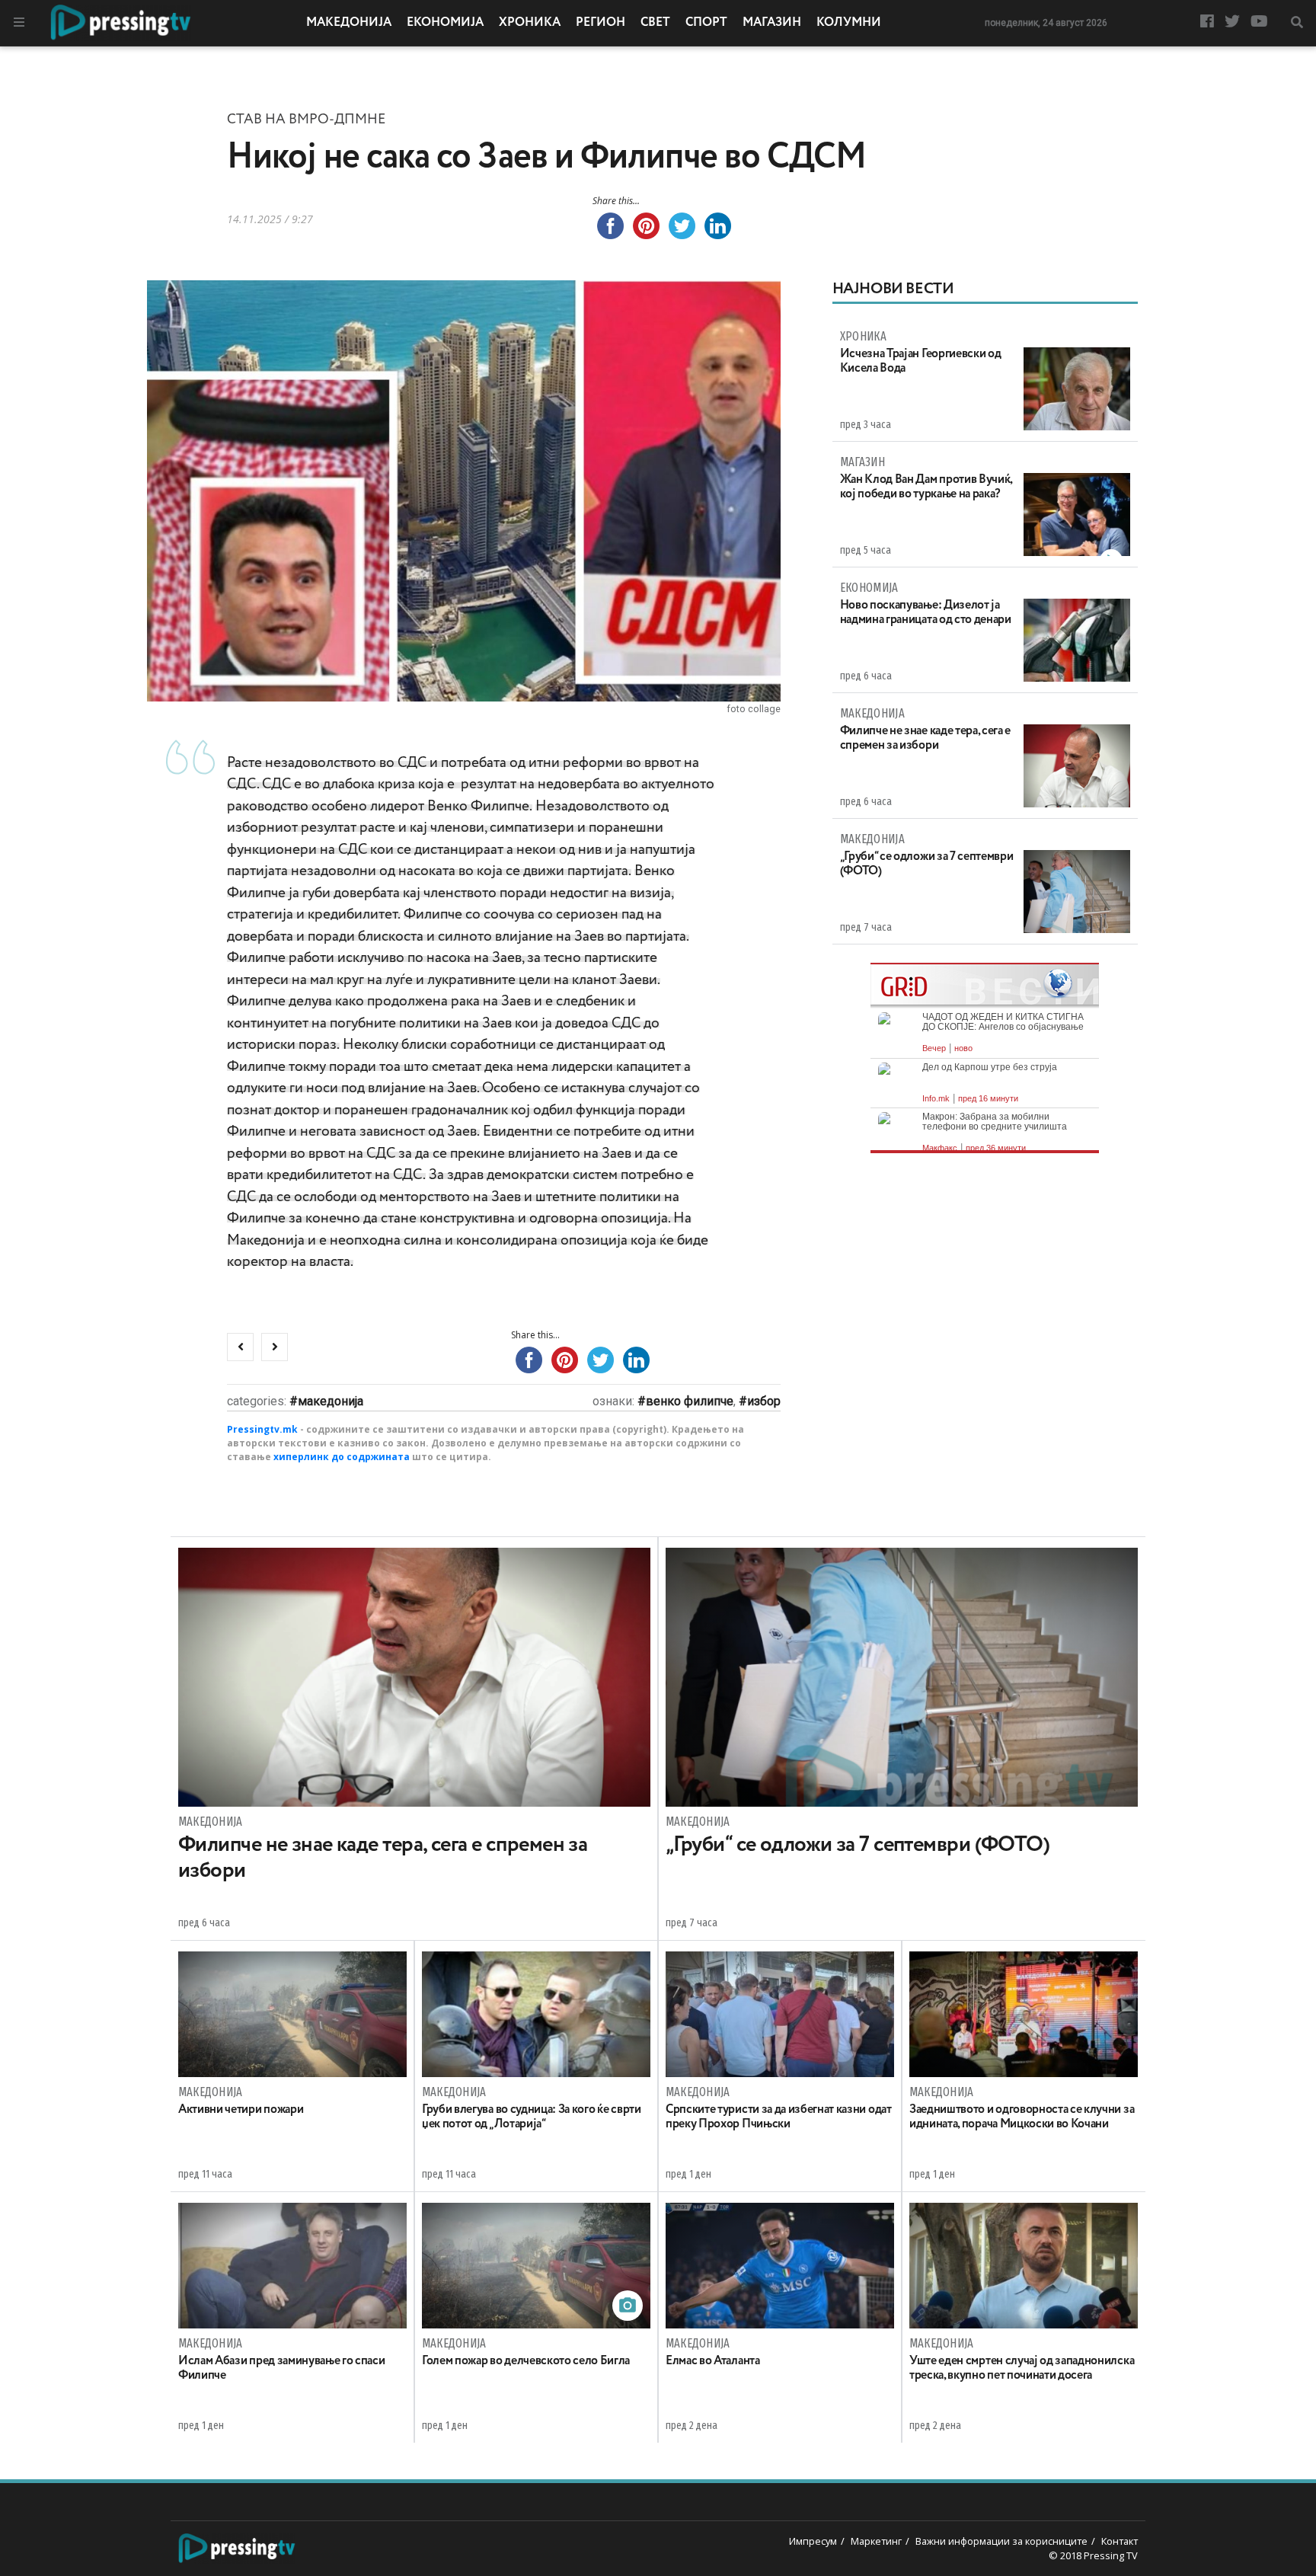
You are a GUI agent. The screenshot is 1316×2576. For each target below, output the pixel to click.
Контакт (1120, 2541)
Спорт (706, 23)
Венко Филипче (690, 1401)
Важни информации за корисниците (1001, 2541)
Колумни (849, 23)
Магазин (772, 23)
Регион (601, 23)
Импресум (813, 2541)
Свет (655, 23)
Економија (445, 23)
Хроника (530, 23)
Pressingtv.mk (262, 1429)
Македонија (349, 23)
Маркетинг (876, 2541)
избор (764, 1401)
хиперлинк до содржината (342, 1457)
